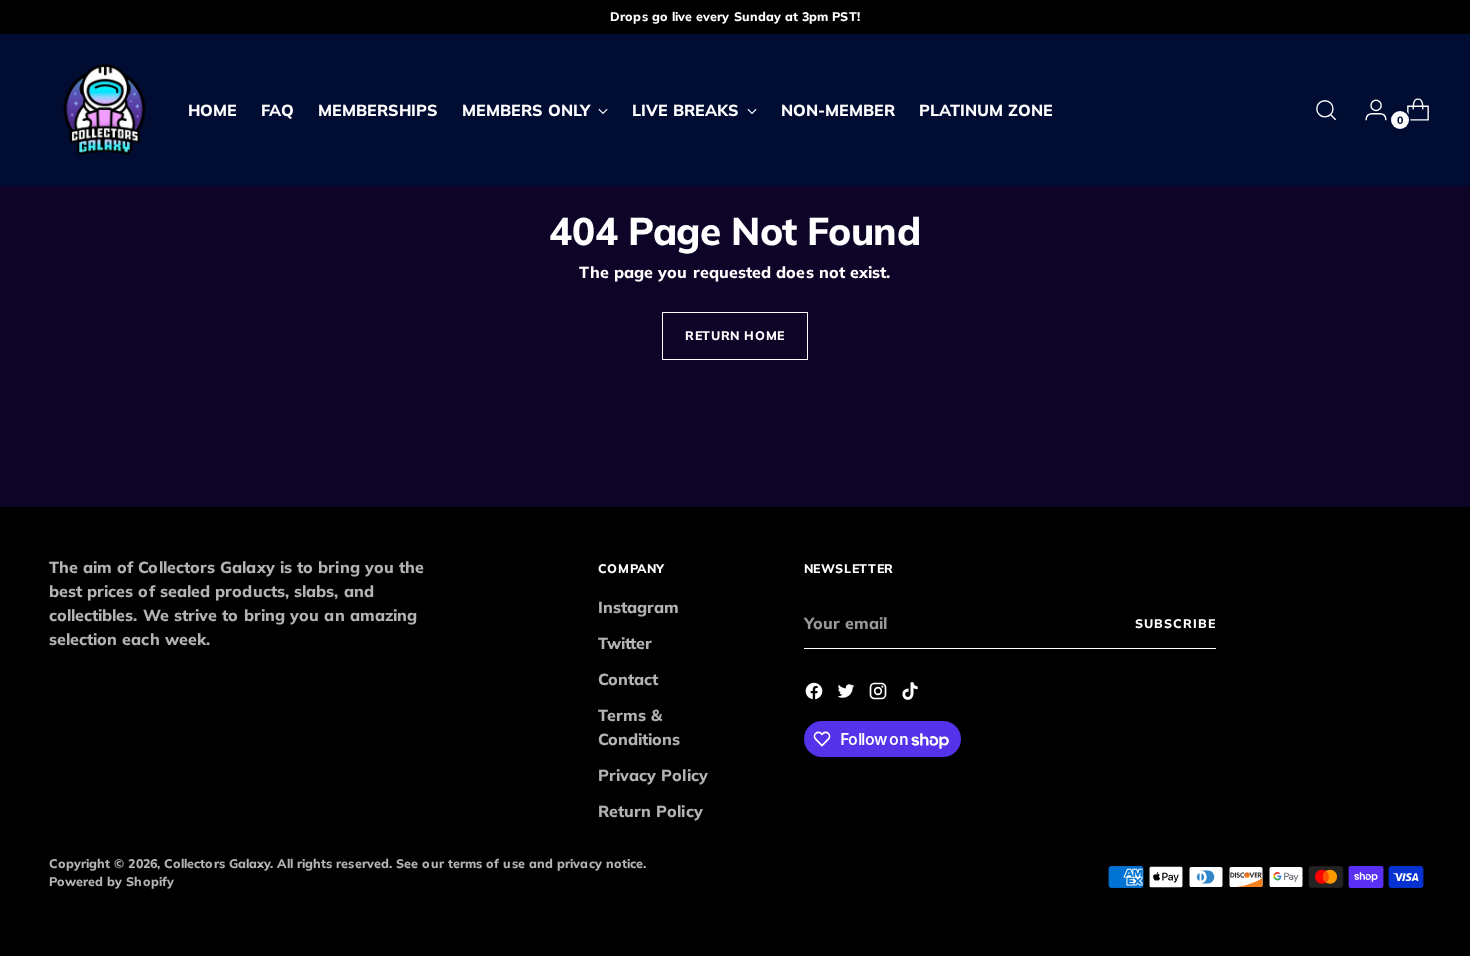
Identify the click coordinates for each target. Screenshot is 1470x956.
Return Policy (650, 811)
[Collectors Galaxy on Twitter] (848, 694)
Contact (628, 679)
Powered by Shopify (111, 881)
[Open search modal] (1326, 110)
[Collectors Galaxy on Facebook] (816, 694)
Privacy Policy (653, 775)
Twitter (625, 643)
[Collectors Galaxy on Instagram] (880, 694)
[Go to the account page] (1368, 110)
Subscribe (1175, 623)
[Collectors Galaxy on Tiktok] (912, 694)
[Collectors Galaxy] (104, 110)
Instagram (639, 607)
